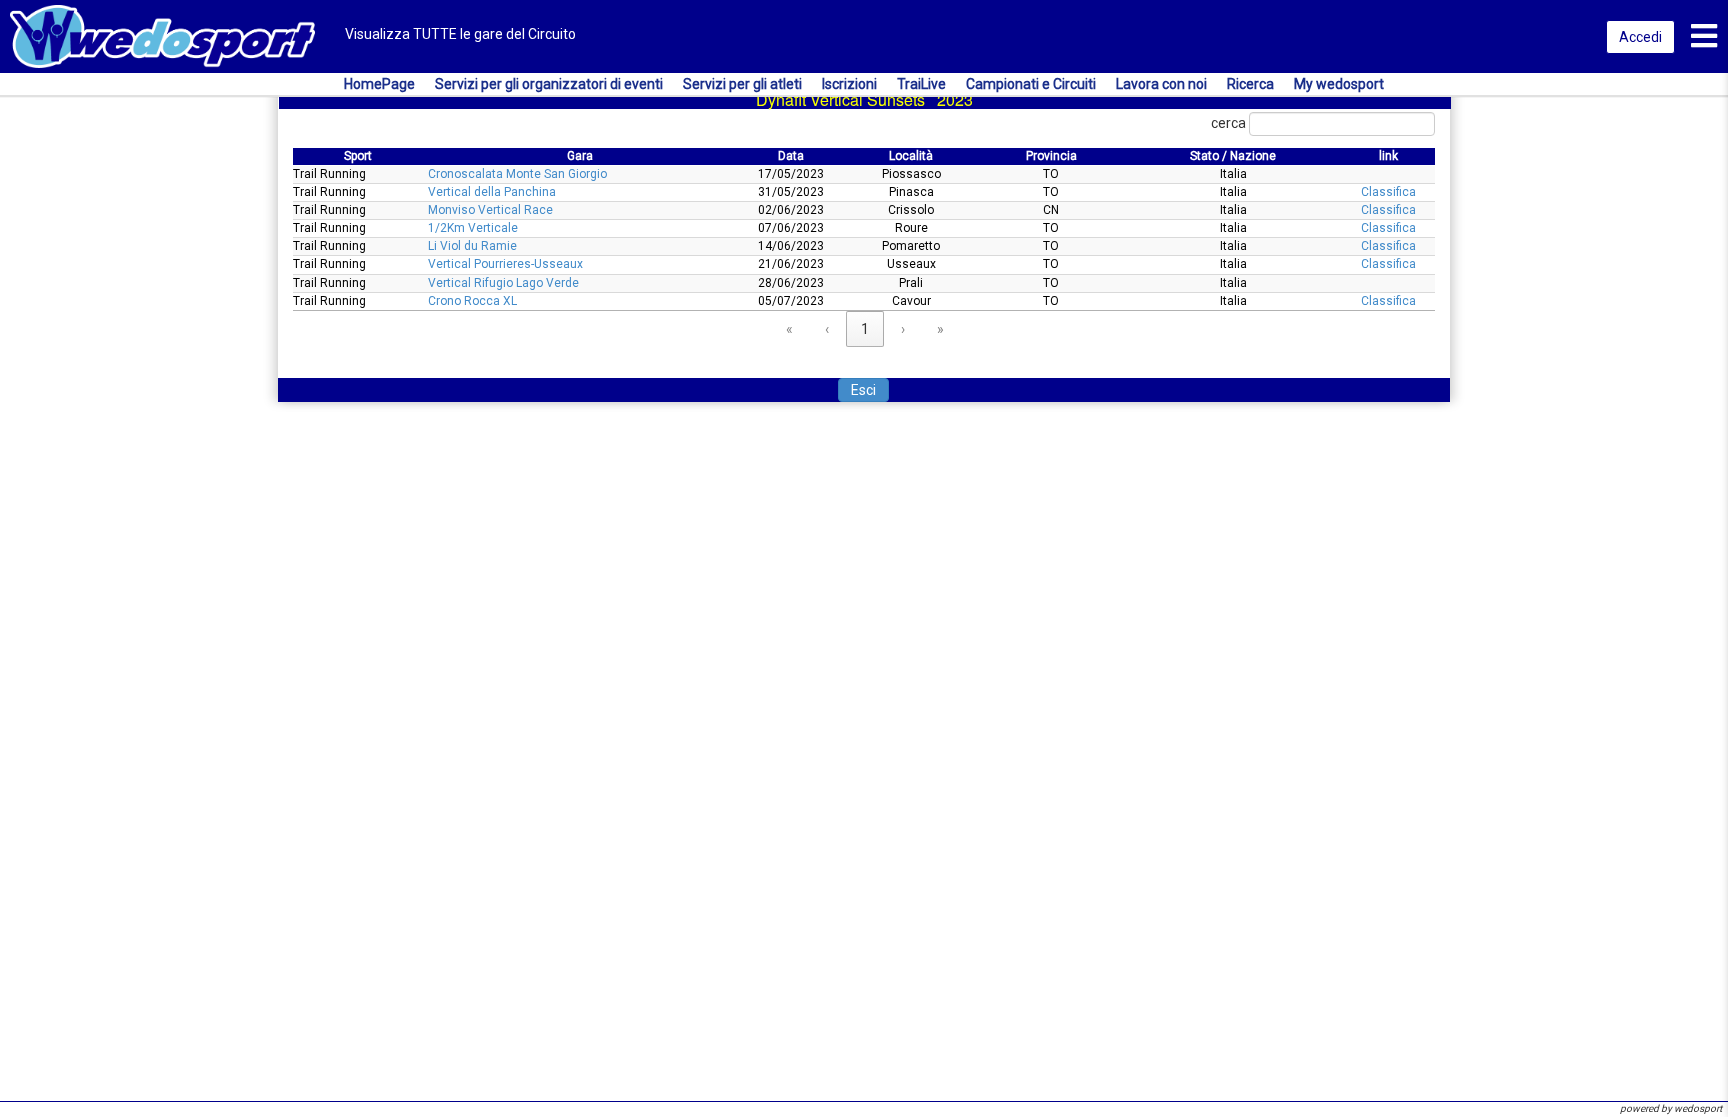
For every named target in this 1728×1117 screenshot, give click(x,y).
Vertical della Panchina (492, 192)
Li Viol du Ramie (472, 246)
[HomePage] (162, 35)
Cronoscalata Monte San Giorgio (517, 174)
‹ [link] (827, 329)
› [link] (903, 329)
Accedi (1640, 37)
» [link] (940, 329)
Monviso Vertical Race (490, 210)
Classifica (1388, 192)
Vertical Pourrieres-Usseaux (505, 264)
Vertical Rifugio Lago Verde (503, 283)
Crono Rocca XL (472, 301)
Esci (863, 390)
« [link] (789, 329)
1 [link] (865, 329)
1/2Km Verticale (473, 228)
